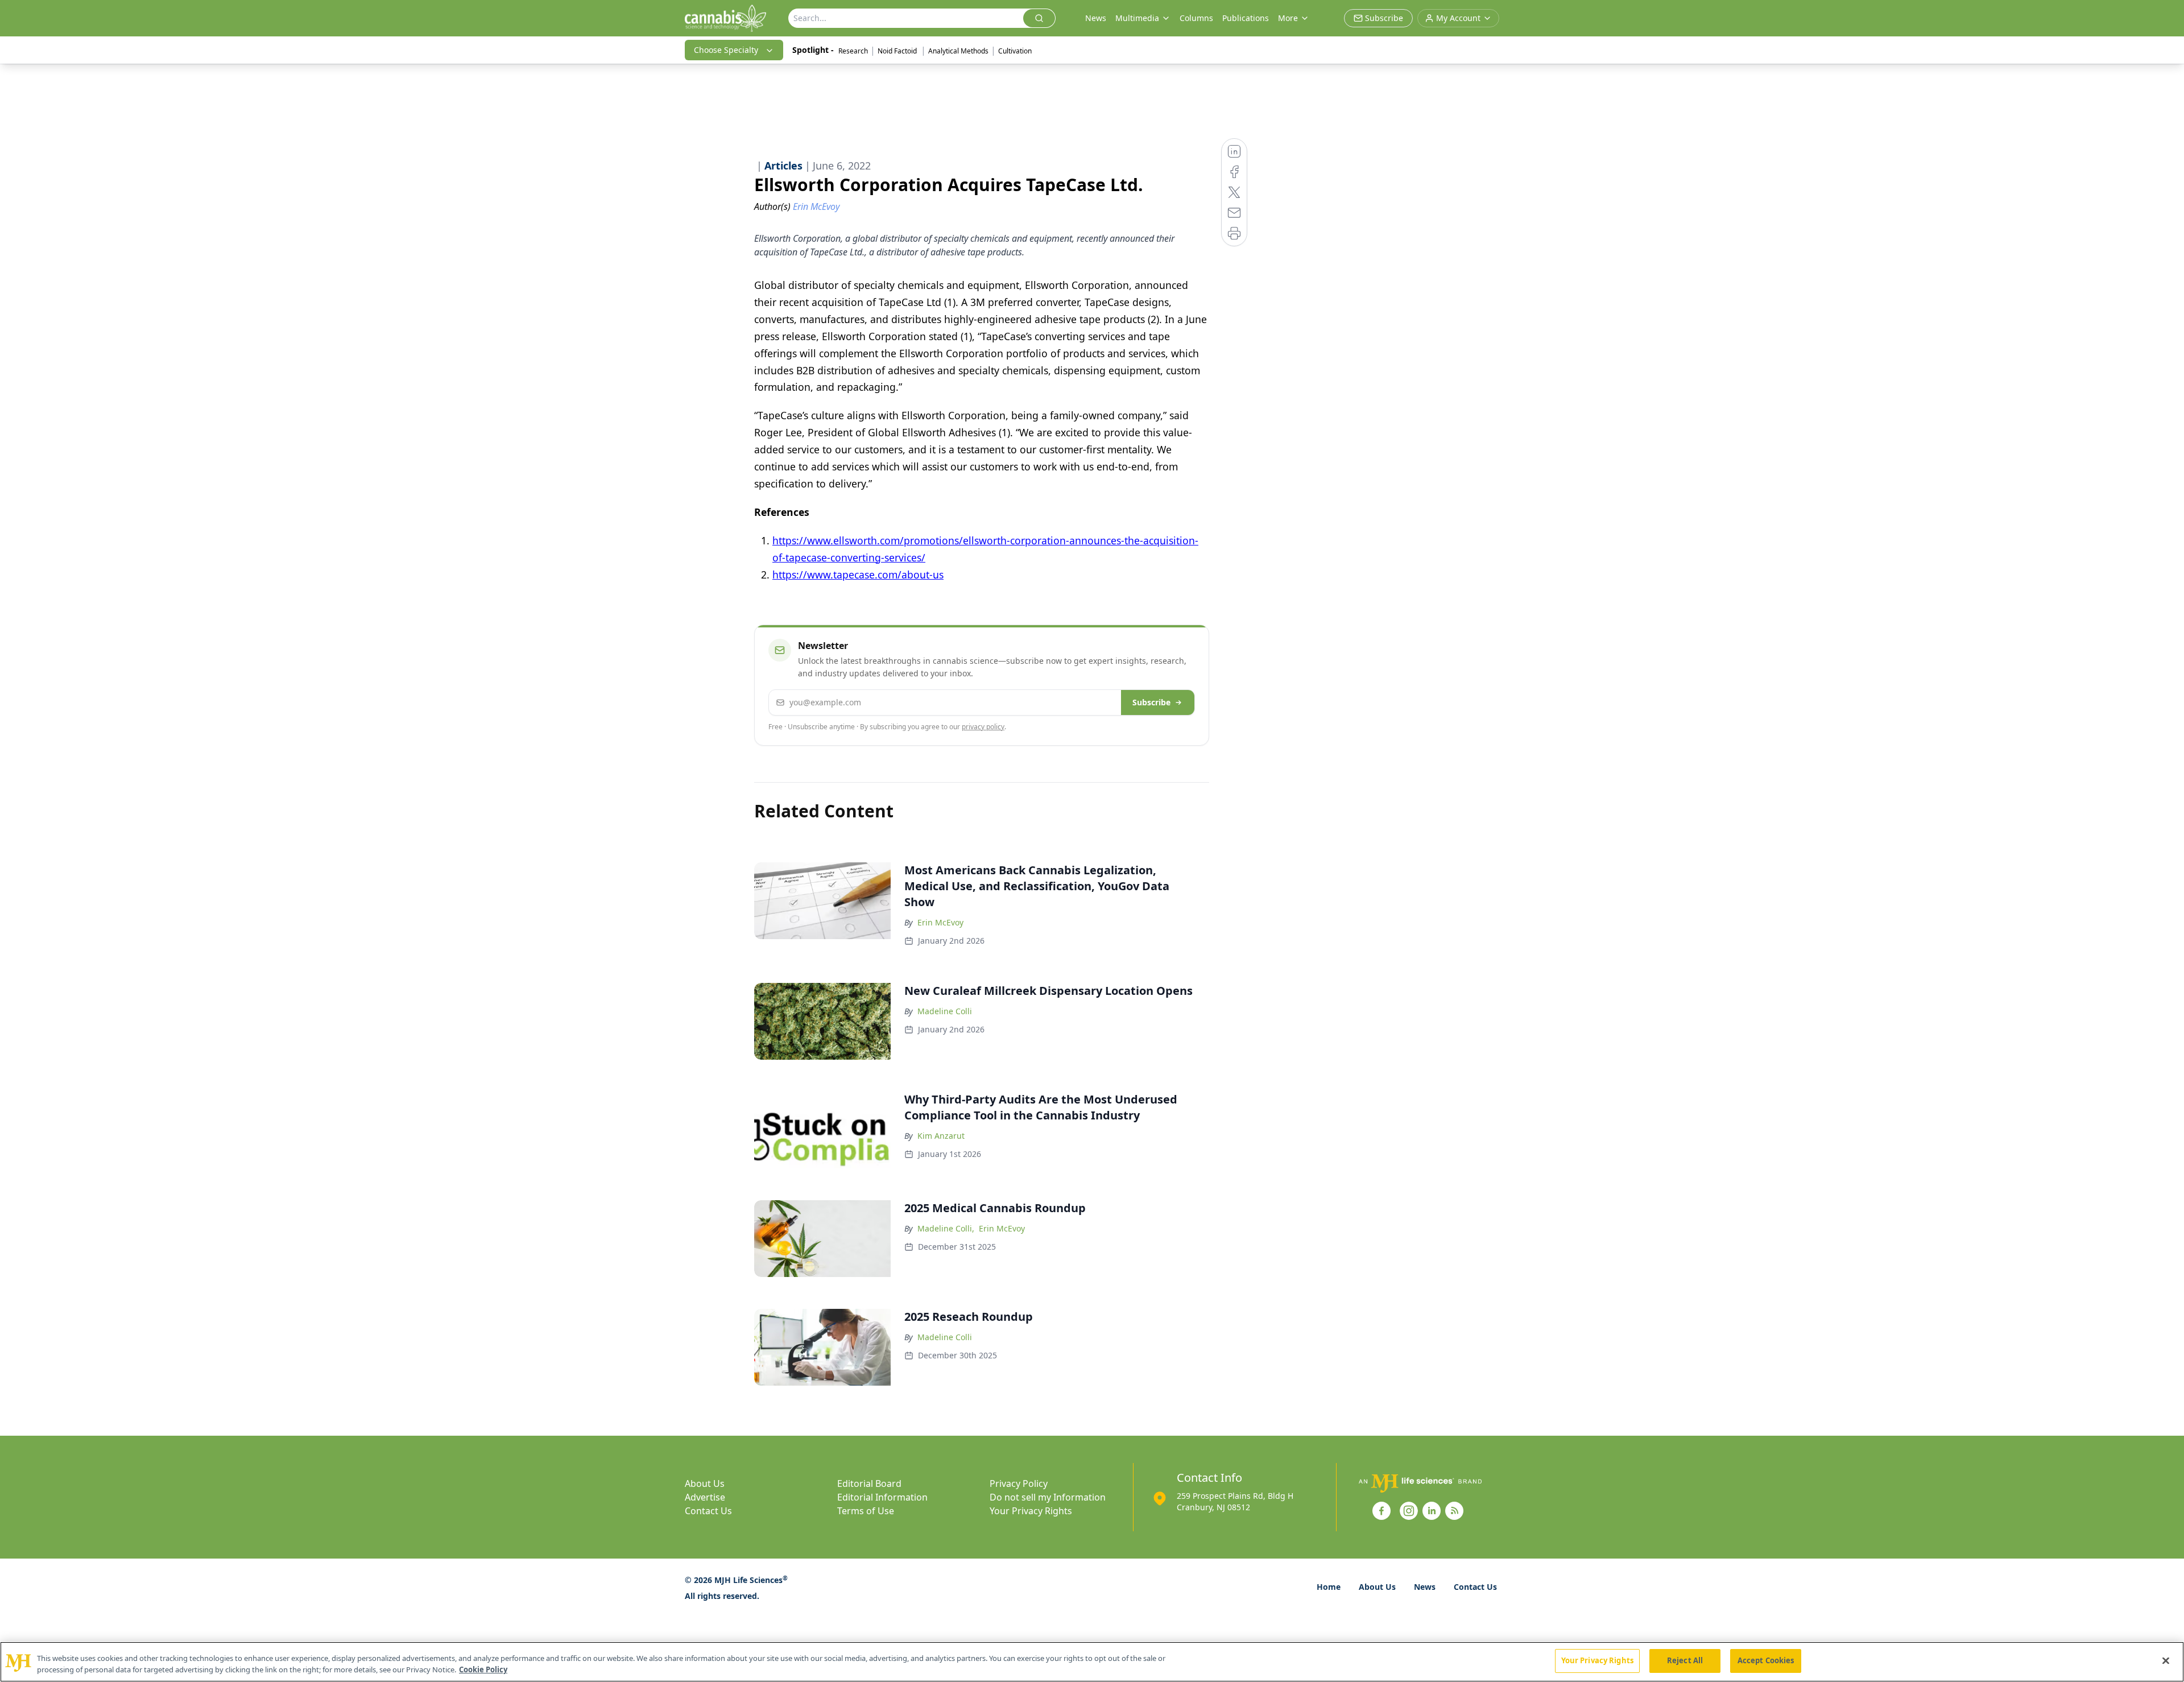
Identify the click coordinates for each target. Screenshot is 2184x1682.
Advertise (705, 1497)
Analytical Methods (958, 51)
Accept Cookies (1766, 1660)
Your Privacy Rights (1031, 1511)
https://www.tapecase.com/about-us (858, 575)
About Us (705, 1483)
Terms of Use (866, 1511)
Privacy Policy (1019, 1483)
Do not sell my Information (1048, 1497)
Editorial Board (869, 1483)
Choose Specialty (726, 50)
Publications (1246, 18)
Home (1329, 1587)
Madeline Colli (945, 1011)
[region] (1092, 1662)
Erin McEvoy (940, 922)
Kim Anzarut (941, 1136)
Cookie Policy (483, 1669)
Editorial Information (882, 1497)
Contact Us (708, 1511)
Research (853, 51)
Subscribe (1151, 702)
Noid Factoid (898, 51)
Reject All (1685, 1660)
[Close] (2166, 1660)
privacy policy (983, 727)
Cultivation (1015, 51)
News (1096, 18)
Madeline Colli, (946, 1228)
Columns (1196, 18)
